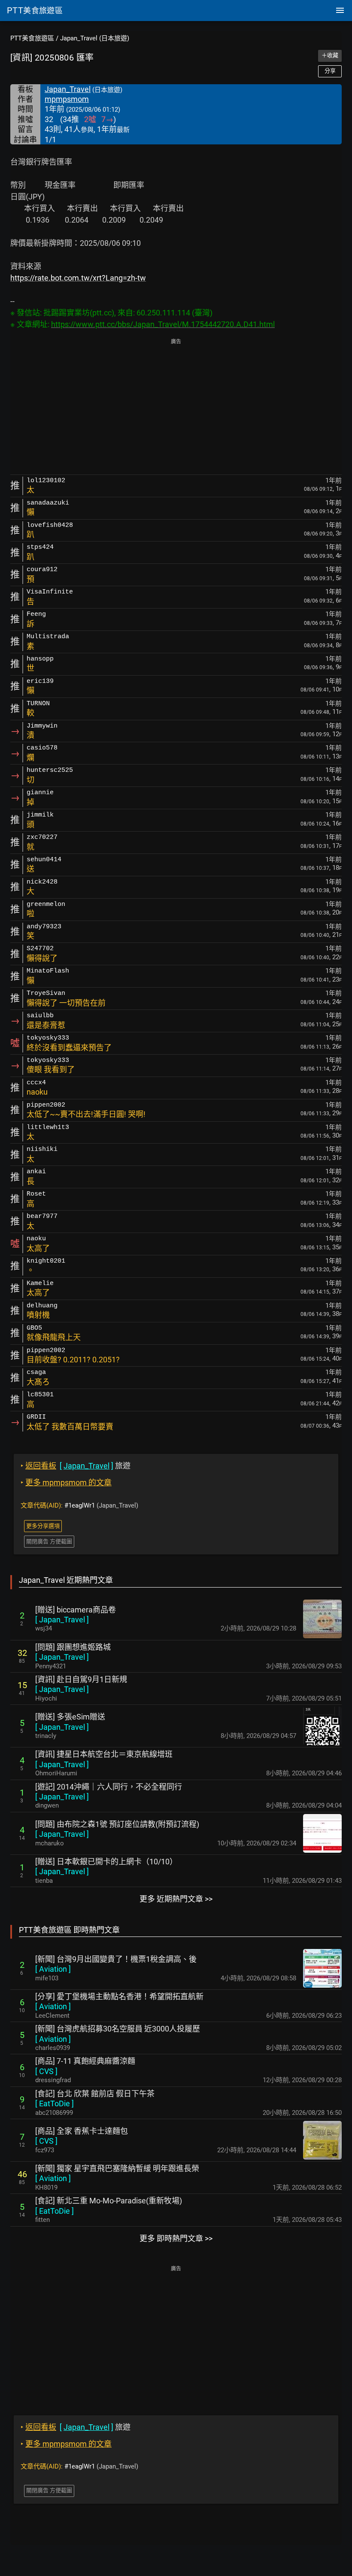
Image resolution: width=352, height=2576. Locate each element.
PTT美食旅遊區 (32, 38)
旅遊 (76, 1466)
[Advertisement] (176, 407)
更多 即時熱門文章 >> (176, 2238)
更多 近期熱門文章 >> (176, 1899)
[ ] (62, 1620)
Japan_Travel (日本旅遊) (95, 38)
